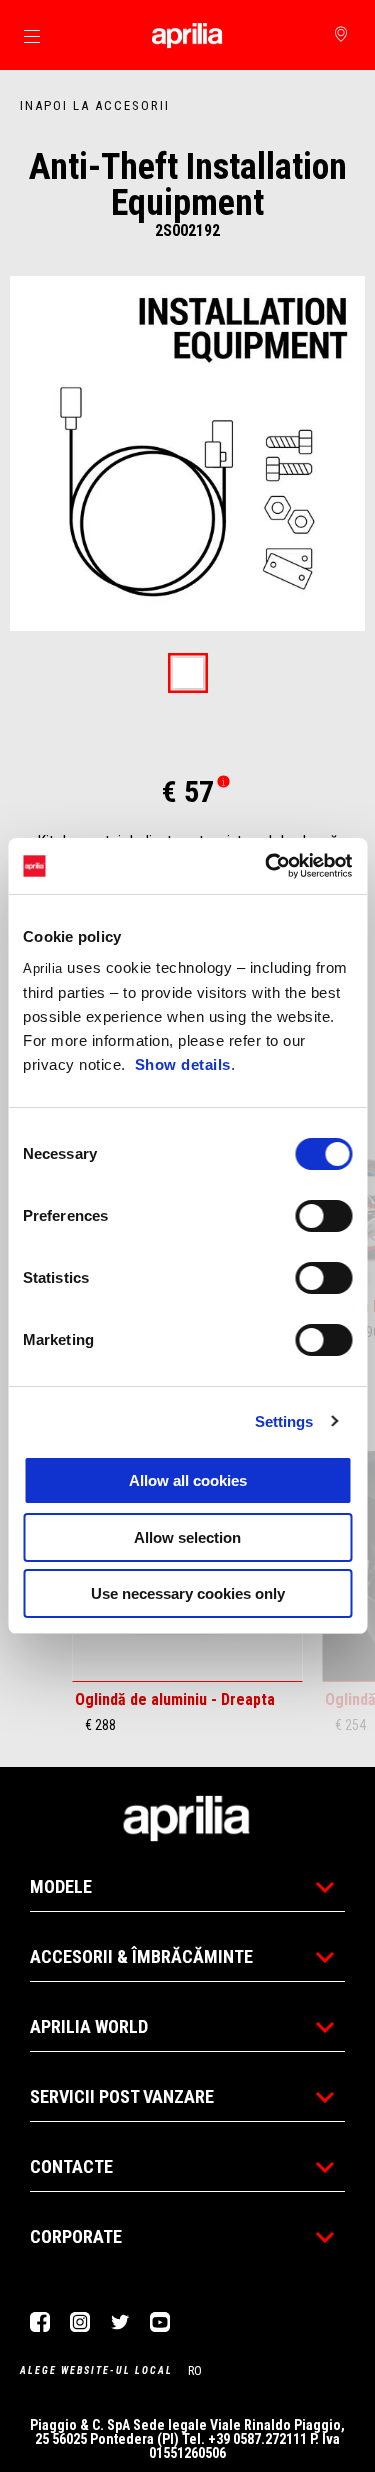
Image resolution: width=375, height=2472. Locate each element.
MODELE (61, 1886)
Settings (284, 1421)
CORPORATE (76, 2236)
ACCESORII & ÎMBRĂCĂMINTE (141, 1956)
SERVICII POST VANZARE (122, 2096)
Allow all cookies (188, 1480)
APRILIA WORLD (89, 2026)
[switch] (323, 1216)
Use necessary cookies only (188, 1593)
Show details (183, 1064)
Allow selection (187, 1537)
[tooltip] (188, 674)
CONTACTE (71, 2166)
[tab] (188, 674)
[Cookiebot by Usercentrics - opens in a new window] (267, 866)
